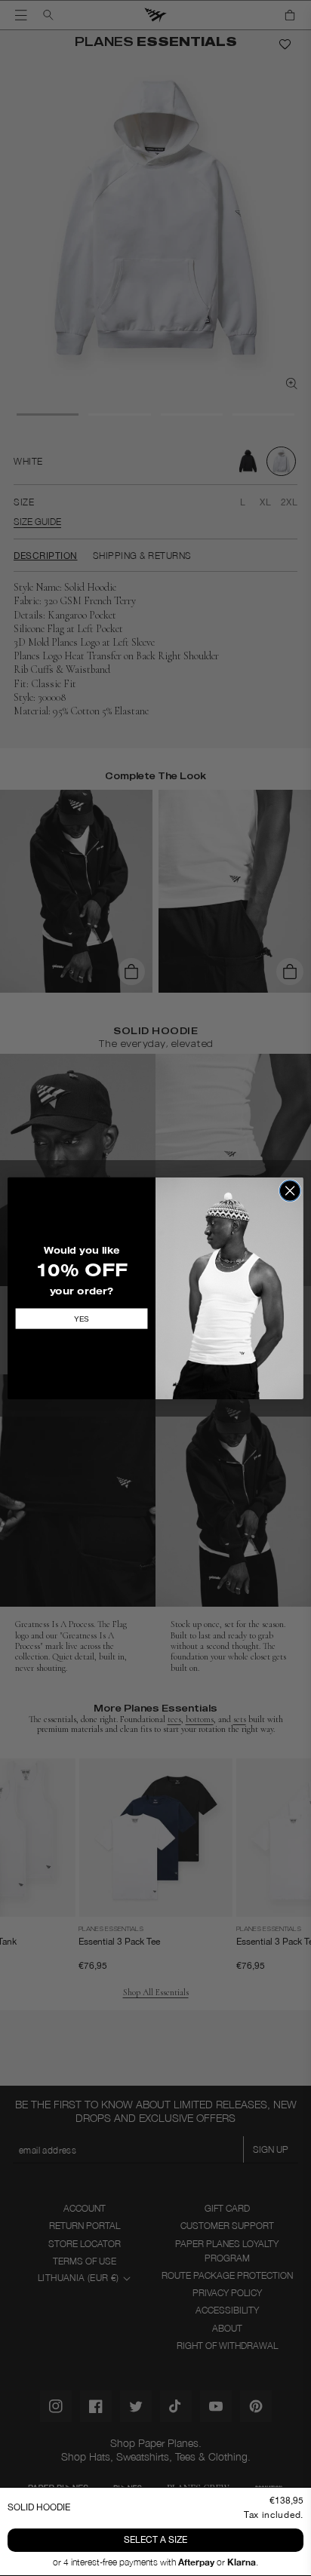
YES (82, 1318)
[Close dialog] (290, 1190)
